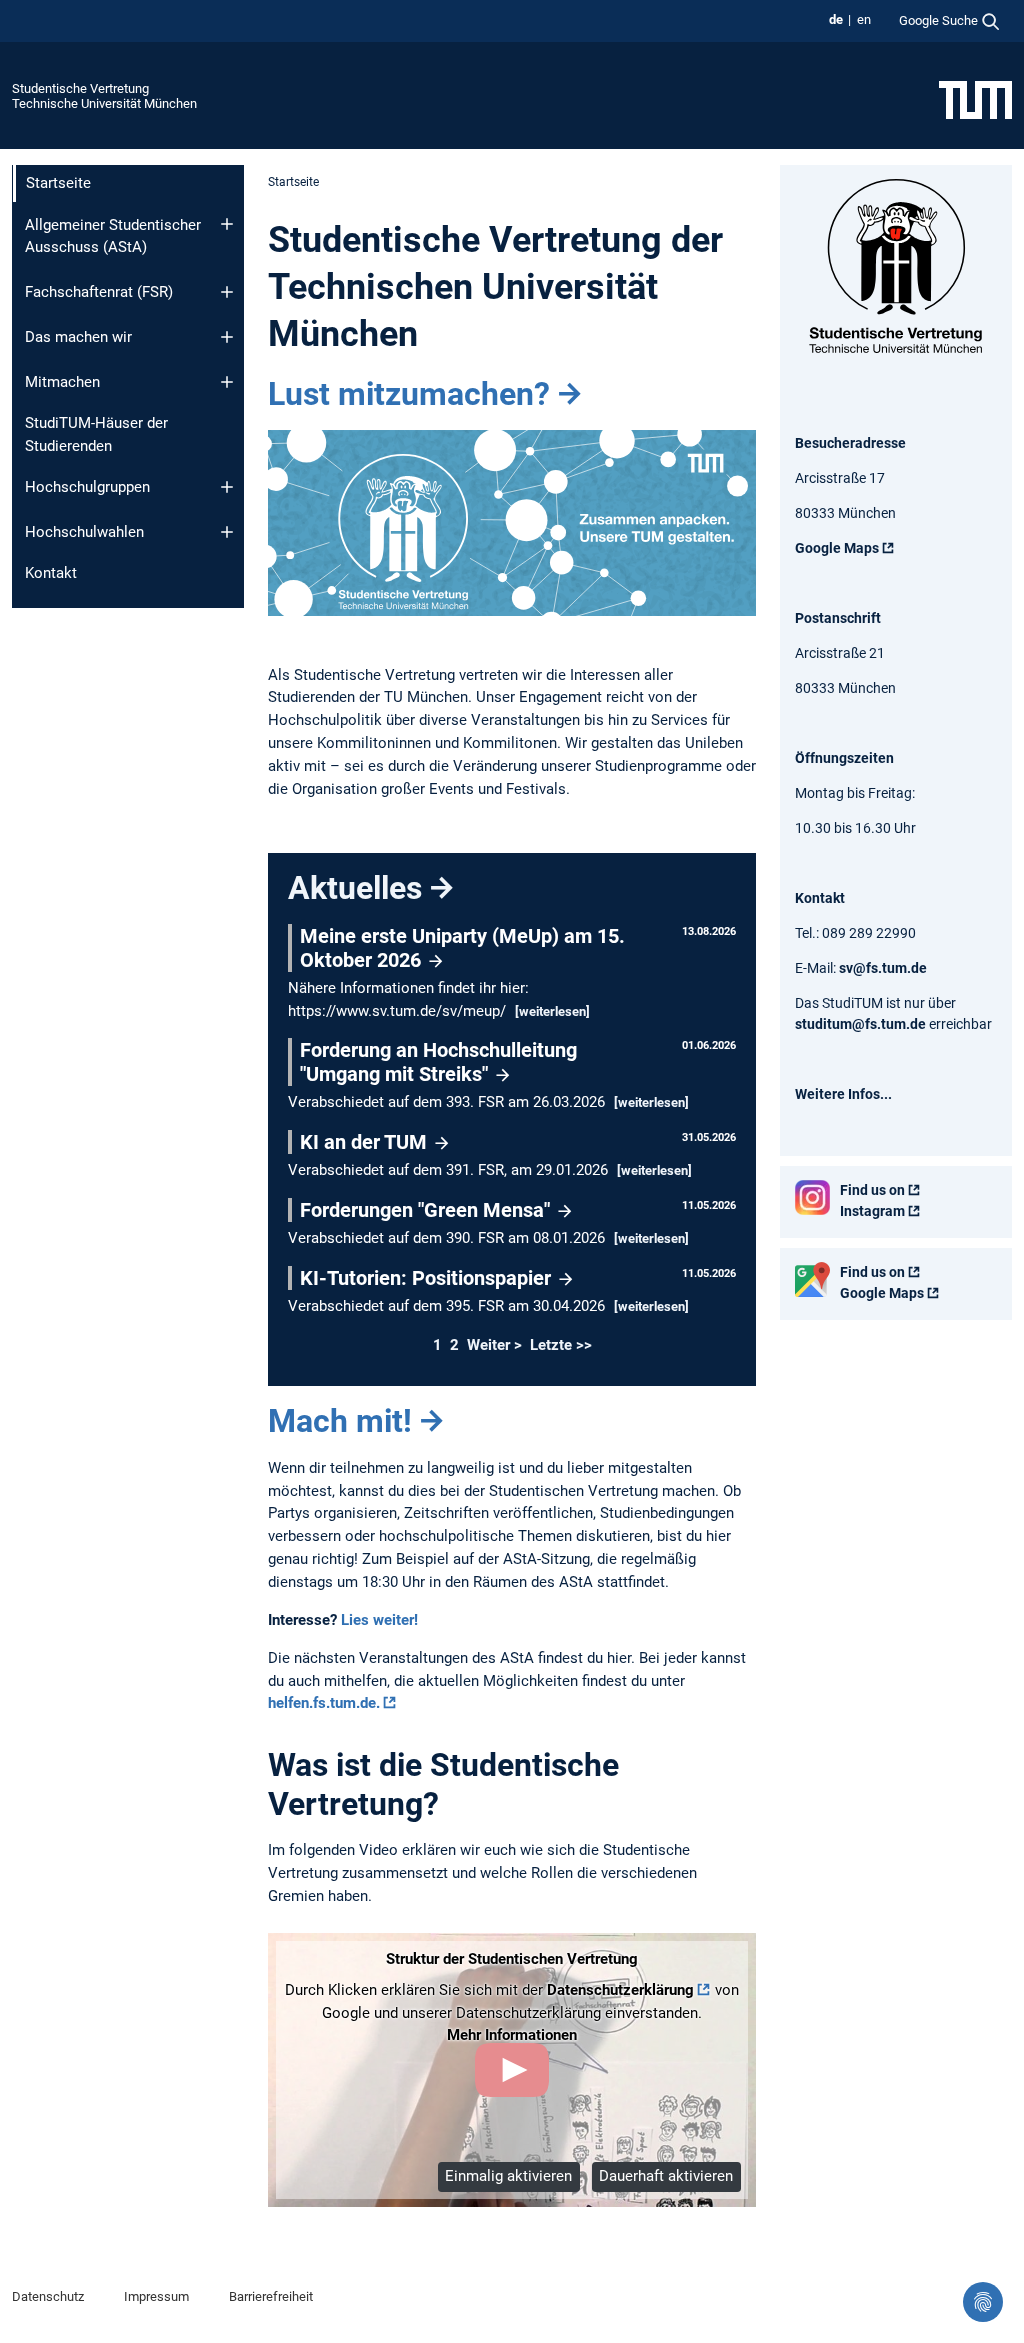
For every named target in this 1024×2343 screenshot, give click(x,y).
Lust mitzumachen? (409, 394)
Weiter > (496, 1345)
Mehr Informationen (512, 2035)
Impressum (156, 2296)
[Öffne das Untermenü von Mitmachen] (227, 382)
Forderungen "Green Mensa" (427, 1210)
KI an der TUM (366, 1142)
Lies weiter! (379, 1620)
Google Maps (837, 548)
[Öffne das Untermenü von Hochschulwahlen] (227, 532)
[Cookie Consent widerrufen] (983, 2302)
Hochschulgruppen (87, 487)
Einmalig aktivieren (508, 2176)
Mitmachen (62, 382)
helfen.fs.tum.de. (324, 1703)
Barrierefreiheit (271, 2296)
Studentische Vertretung (80, 88)
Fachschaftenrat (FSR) (99, 292)
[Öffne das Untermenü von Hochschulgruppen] (227, 487)
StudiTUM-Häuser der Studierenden (96, 434)
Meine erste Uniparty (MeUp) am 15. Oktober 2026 (462, 948)
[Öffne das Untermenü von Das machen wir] (227, 337)
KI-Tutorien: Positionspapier (428, 1278)
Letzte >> (561, 1345)
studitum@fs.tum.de (860, 1024)
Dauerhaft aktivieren (666, 2176)
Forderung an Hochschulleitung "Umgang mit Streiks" (438, 1062)
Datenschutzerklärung (620, 1990)
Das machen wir (78, 337)
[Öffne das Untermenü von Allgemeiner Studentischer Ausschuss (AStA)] (227, 224)
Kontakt (51, 573)
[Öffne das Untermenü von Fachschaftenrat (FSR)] (227, 292)
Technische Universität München (104, 103)
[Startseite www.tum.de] (975, 99)
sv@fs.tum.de (883, 968)
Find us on (872, 1190)
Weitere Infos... (843, 1094)
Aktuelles (355, 888)
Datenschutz (48, 2296)
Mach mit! (340, 1421)
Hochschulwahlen (84, 532)
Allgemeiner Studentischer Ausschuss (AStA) (113, 236)
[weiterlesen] (552, 1011)
